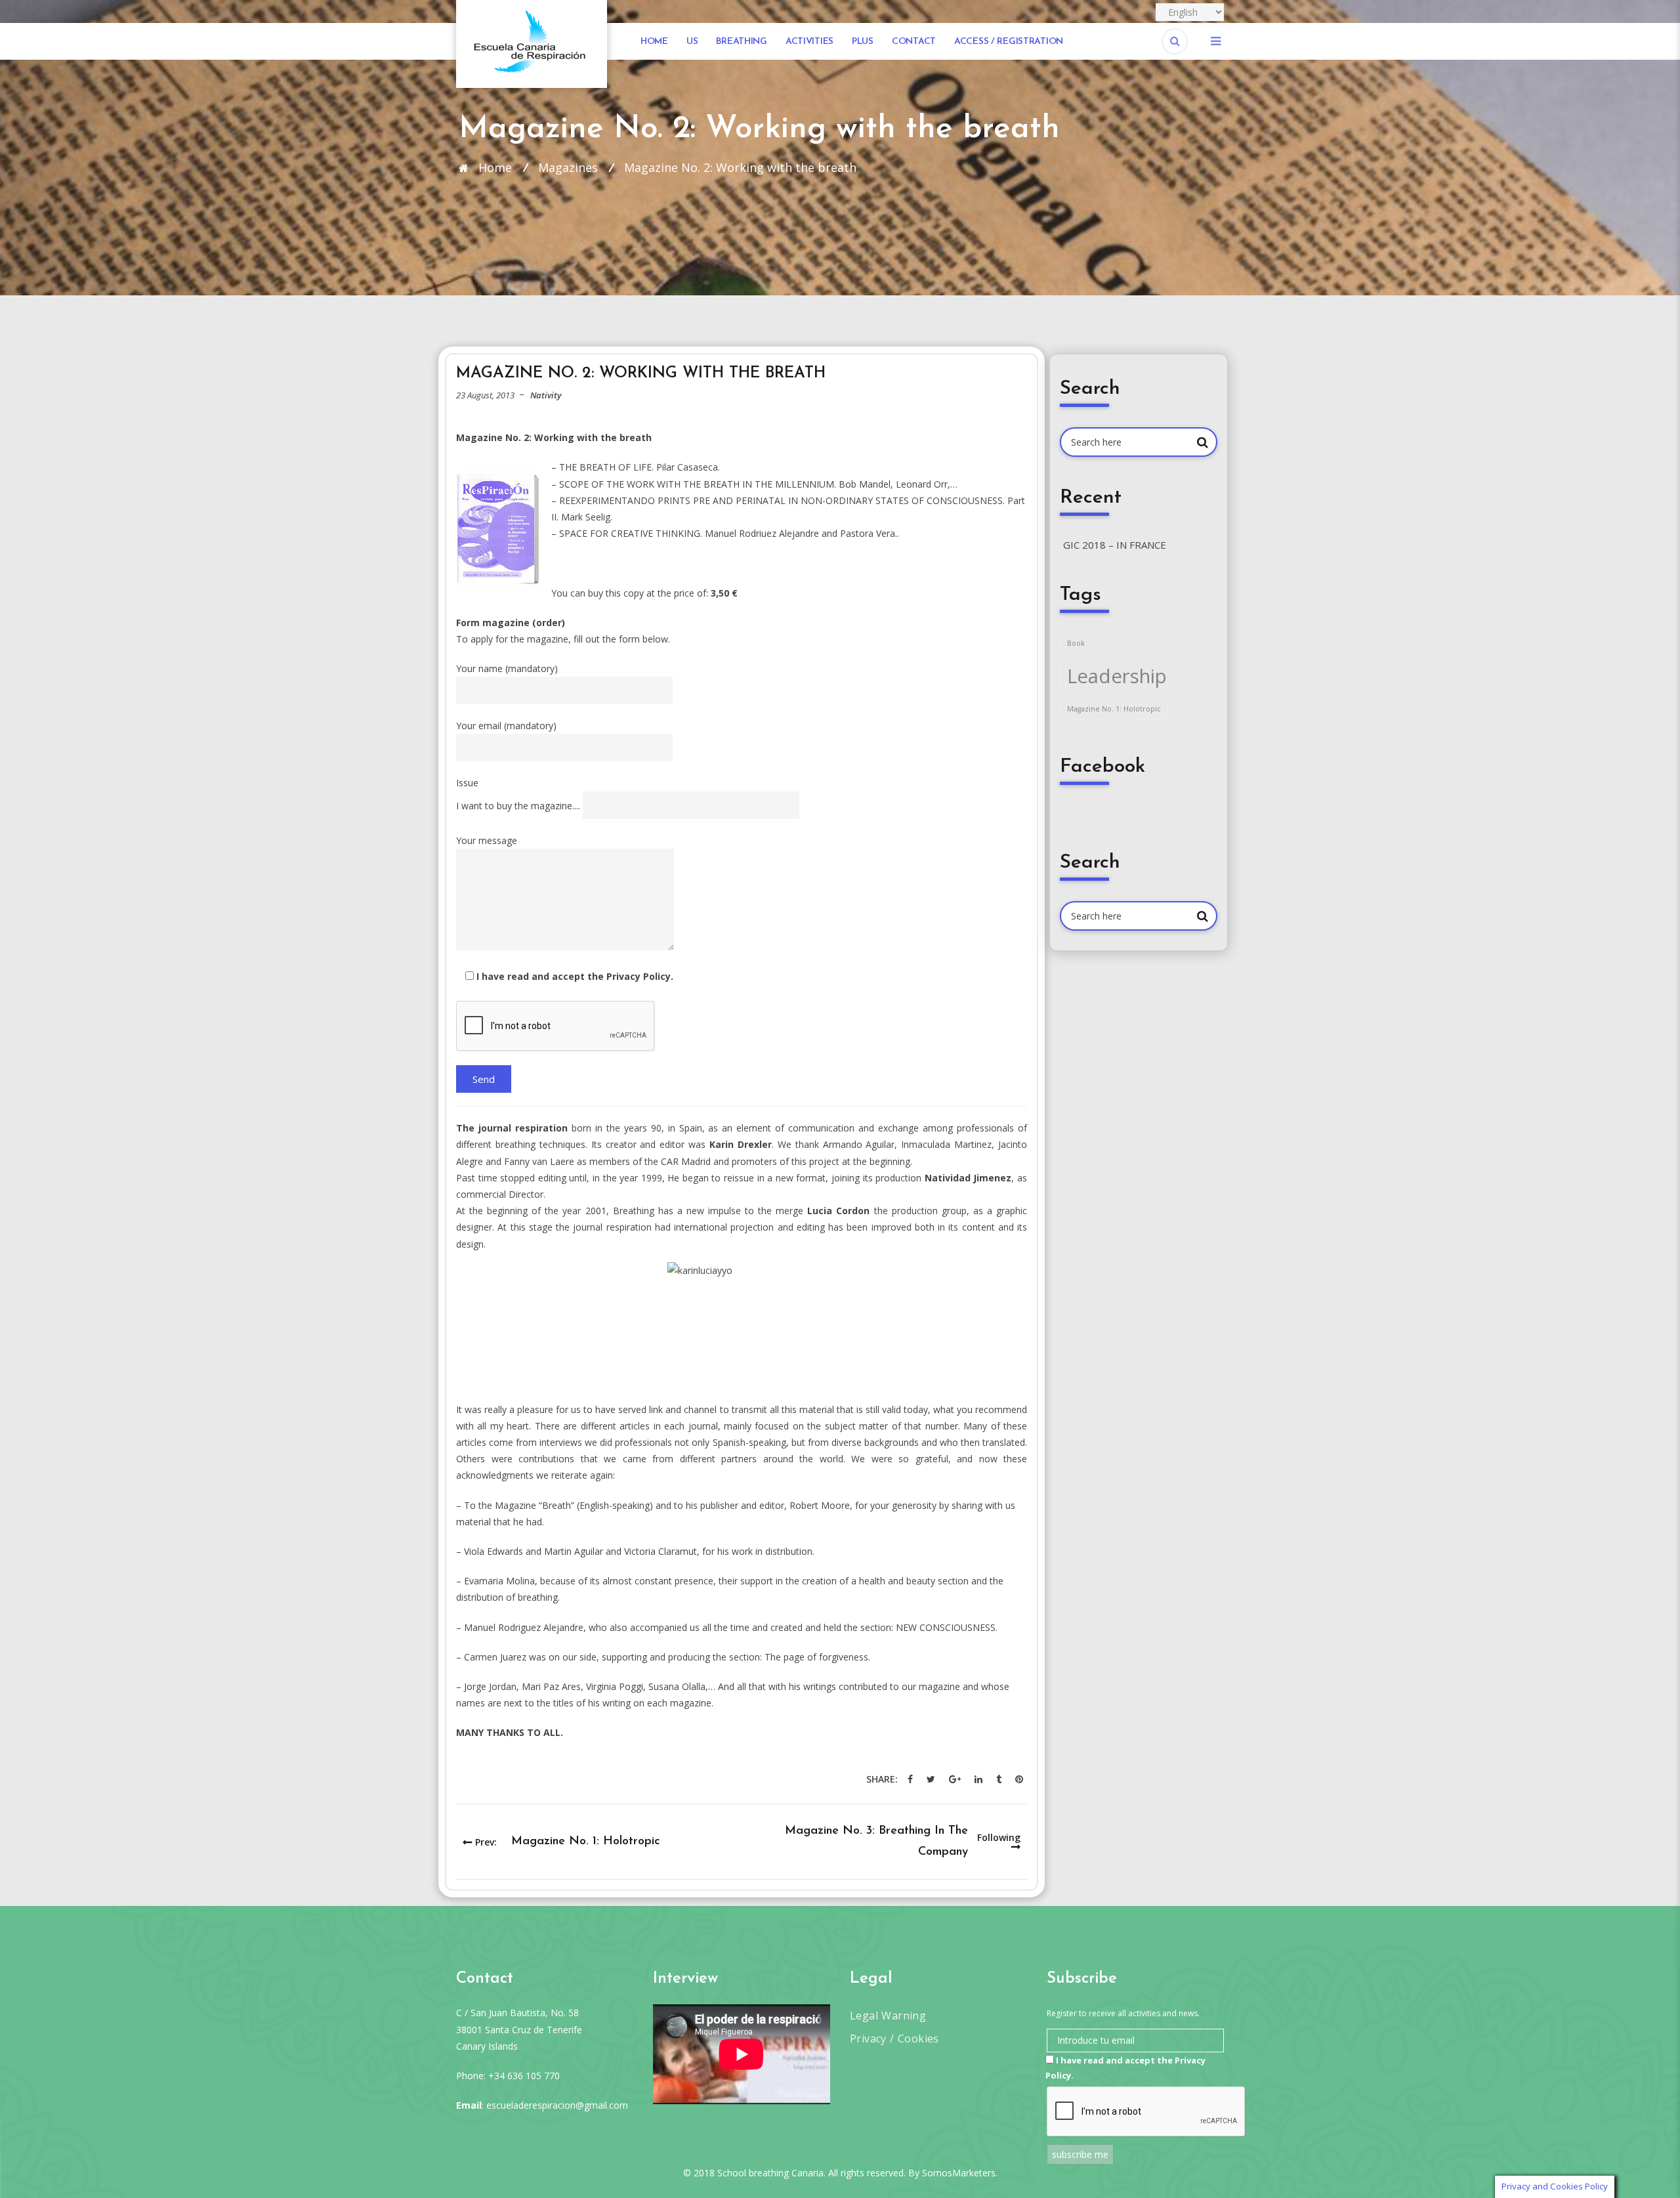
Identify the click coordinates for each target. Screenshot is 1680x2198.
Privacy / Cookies (894, 2039)
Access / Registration (1009, 42)
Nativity (546, 395)
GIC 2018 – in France (1115, 545)
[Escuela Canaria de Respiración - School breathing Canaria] (532, 43)
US (692, 42)
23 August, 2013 (485, 395)
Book (1076, 643)
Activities (809, 42)
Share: (882, 1779)
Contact (914, 42)
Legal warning (888, 2016)
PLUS (863, 42)
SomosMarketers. (960, 2173)
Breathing (741, 42)
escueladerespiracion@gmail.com (557, 2105)
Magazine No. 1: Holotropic (1114, 709)
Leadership (1117, 676)
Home (654, 42)
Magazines (568, 167)
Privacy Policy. (640, 976)
